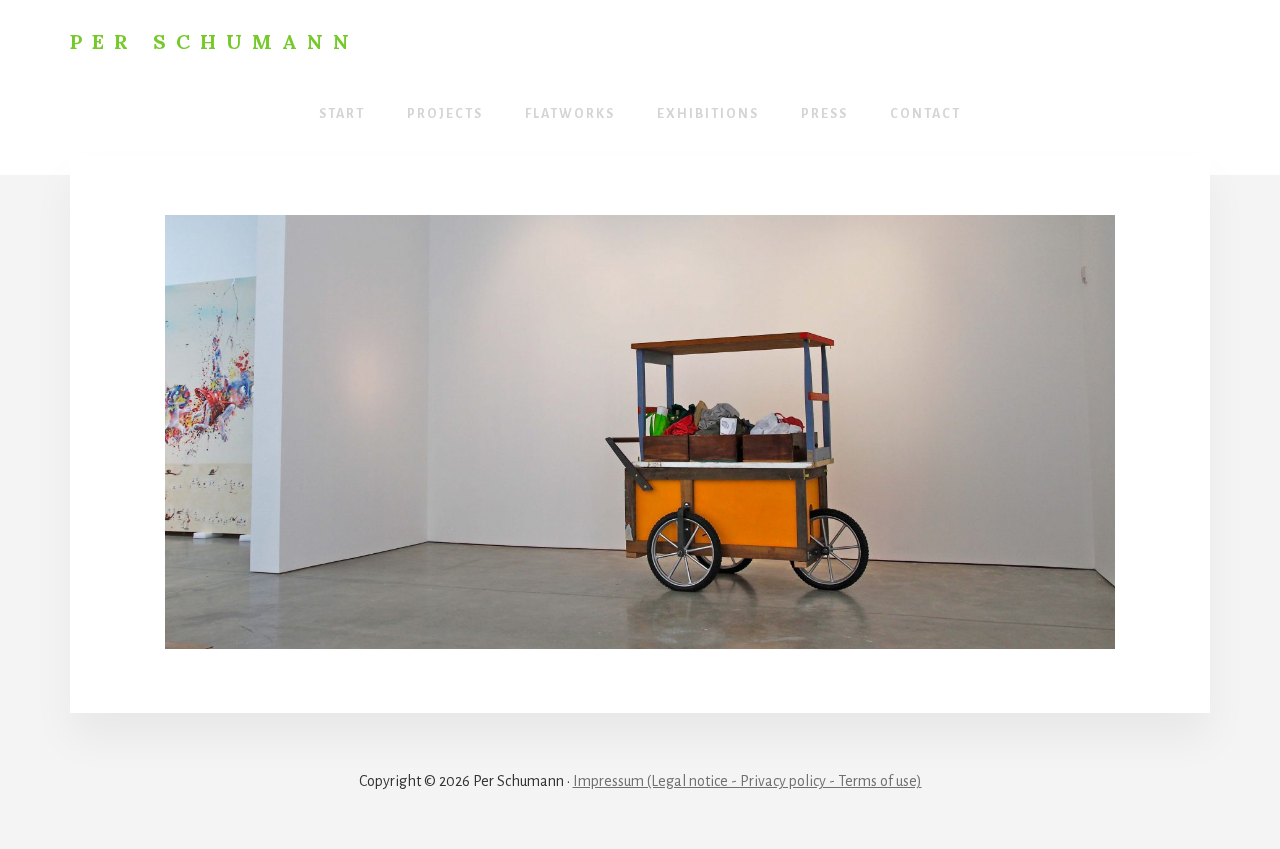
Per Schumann (214, 41)
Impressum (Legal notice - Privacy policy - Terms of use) (747, 781)
